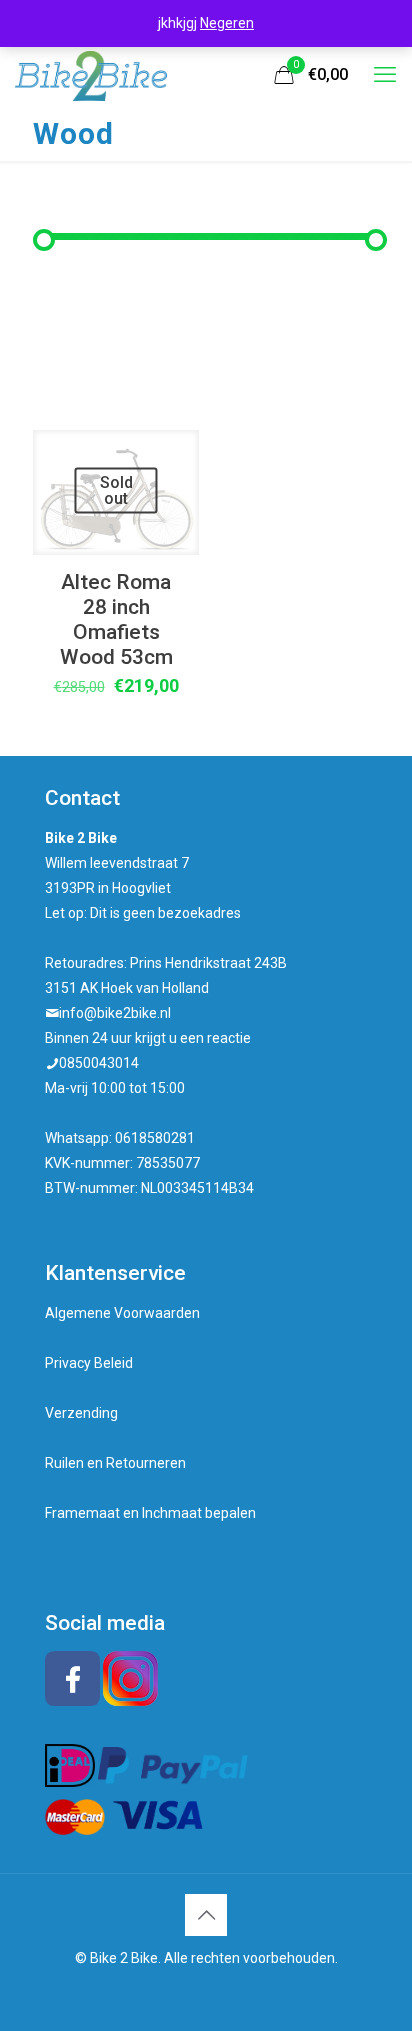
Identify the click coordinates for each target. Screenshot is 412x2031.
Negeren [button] (227, 23)
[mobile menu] (385, 75)
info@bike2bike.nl (115, 1013)
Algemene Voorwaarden (122, 1313)
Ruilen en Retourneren (115, 1463)
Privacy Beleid (89, 1363)
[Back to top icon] (206, 1915)
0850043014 (99, 1063)
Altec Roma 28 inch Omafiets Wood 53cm (116, 619)
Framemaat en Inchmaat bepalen (150, 1513)
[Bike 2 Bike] (91, 75)
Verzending (81, 1413)
